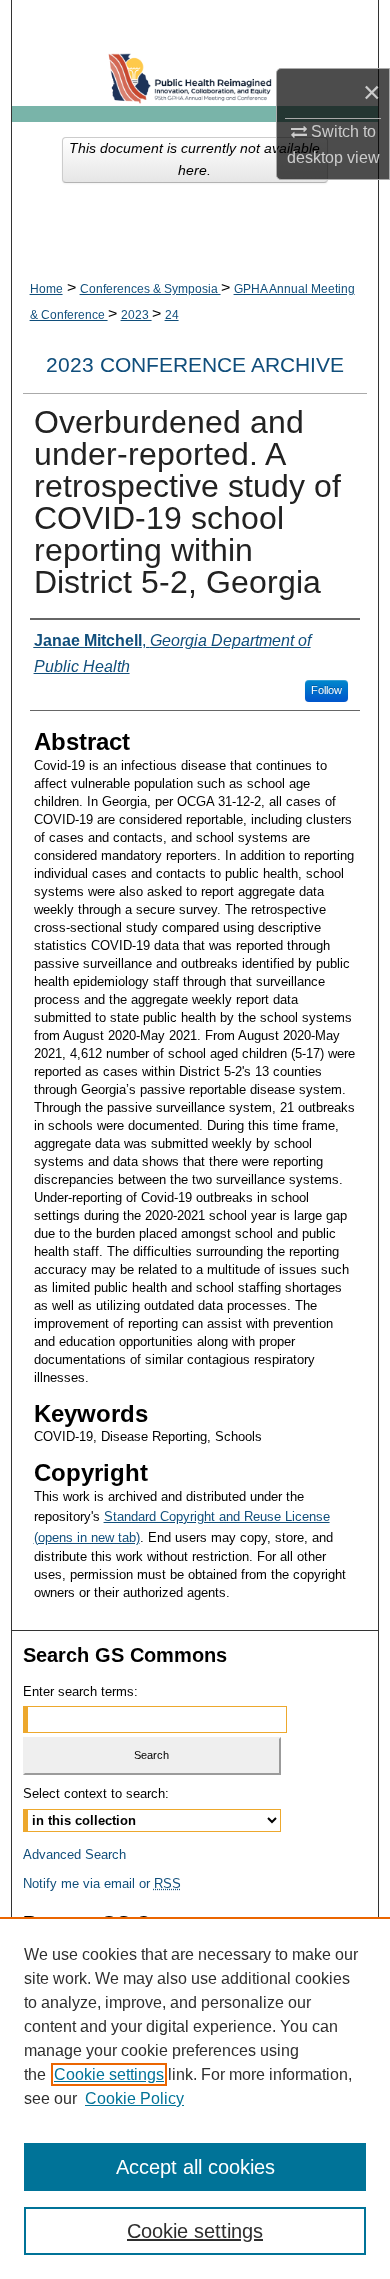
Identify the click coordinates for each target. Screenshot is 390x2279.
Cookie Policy (134, 2098)
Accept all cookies (195, 2167)
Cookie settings (109, 2074)
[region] (195, 2098)
